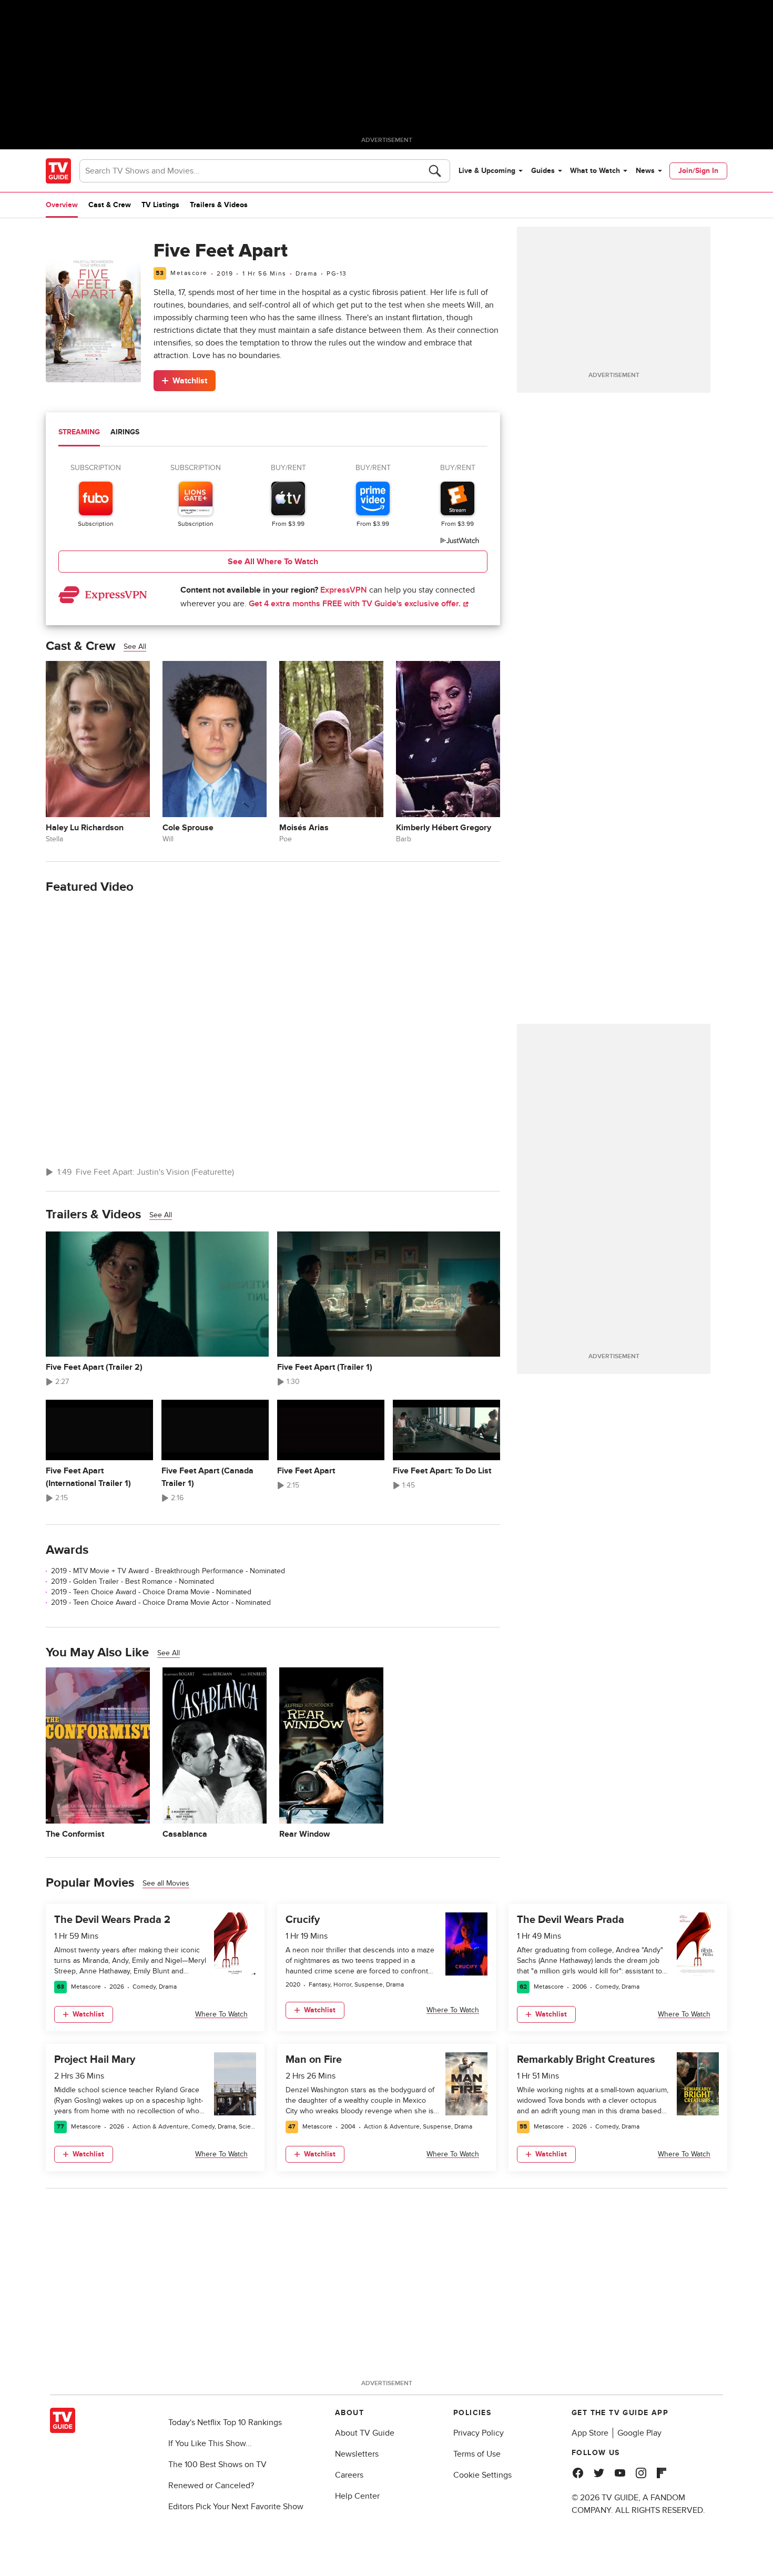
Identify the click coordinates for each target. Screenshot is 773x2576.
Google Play (639, 2433)
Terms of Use (477, 2454)
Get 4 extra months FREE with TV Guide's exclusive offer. (356, 604)
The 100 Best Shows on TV (217, 2465)
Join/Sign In (698, 171)
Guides (543, 171)
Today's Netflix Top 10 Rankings (225, 2422)
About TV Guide (365, 2433)
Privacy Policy (479, 2433)
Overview (62, 205)
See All (135, 646)
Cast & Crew (110, 205)
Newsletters (357, 2454)
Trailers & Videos (219, 205)
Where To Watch (221, 2014)
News (645, 171)
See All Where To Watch (273, 562)
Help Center (357, 2496)
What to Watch (595, 171)
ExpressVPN (344, 590)
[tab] (79, 433)
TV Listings (160, 205)
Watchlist (190, 381)
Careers (349, 2475)
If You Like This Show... (210, 2443)
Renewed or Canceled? (211, 2486)
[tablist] (273, 434)
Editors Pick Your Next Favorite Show (236, 2507)
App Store (590, 2433)
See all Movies (166, 1883)
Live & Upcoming (487, 171)
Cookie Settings (482, 2475)
